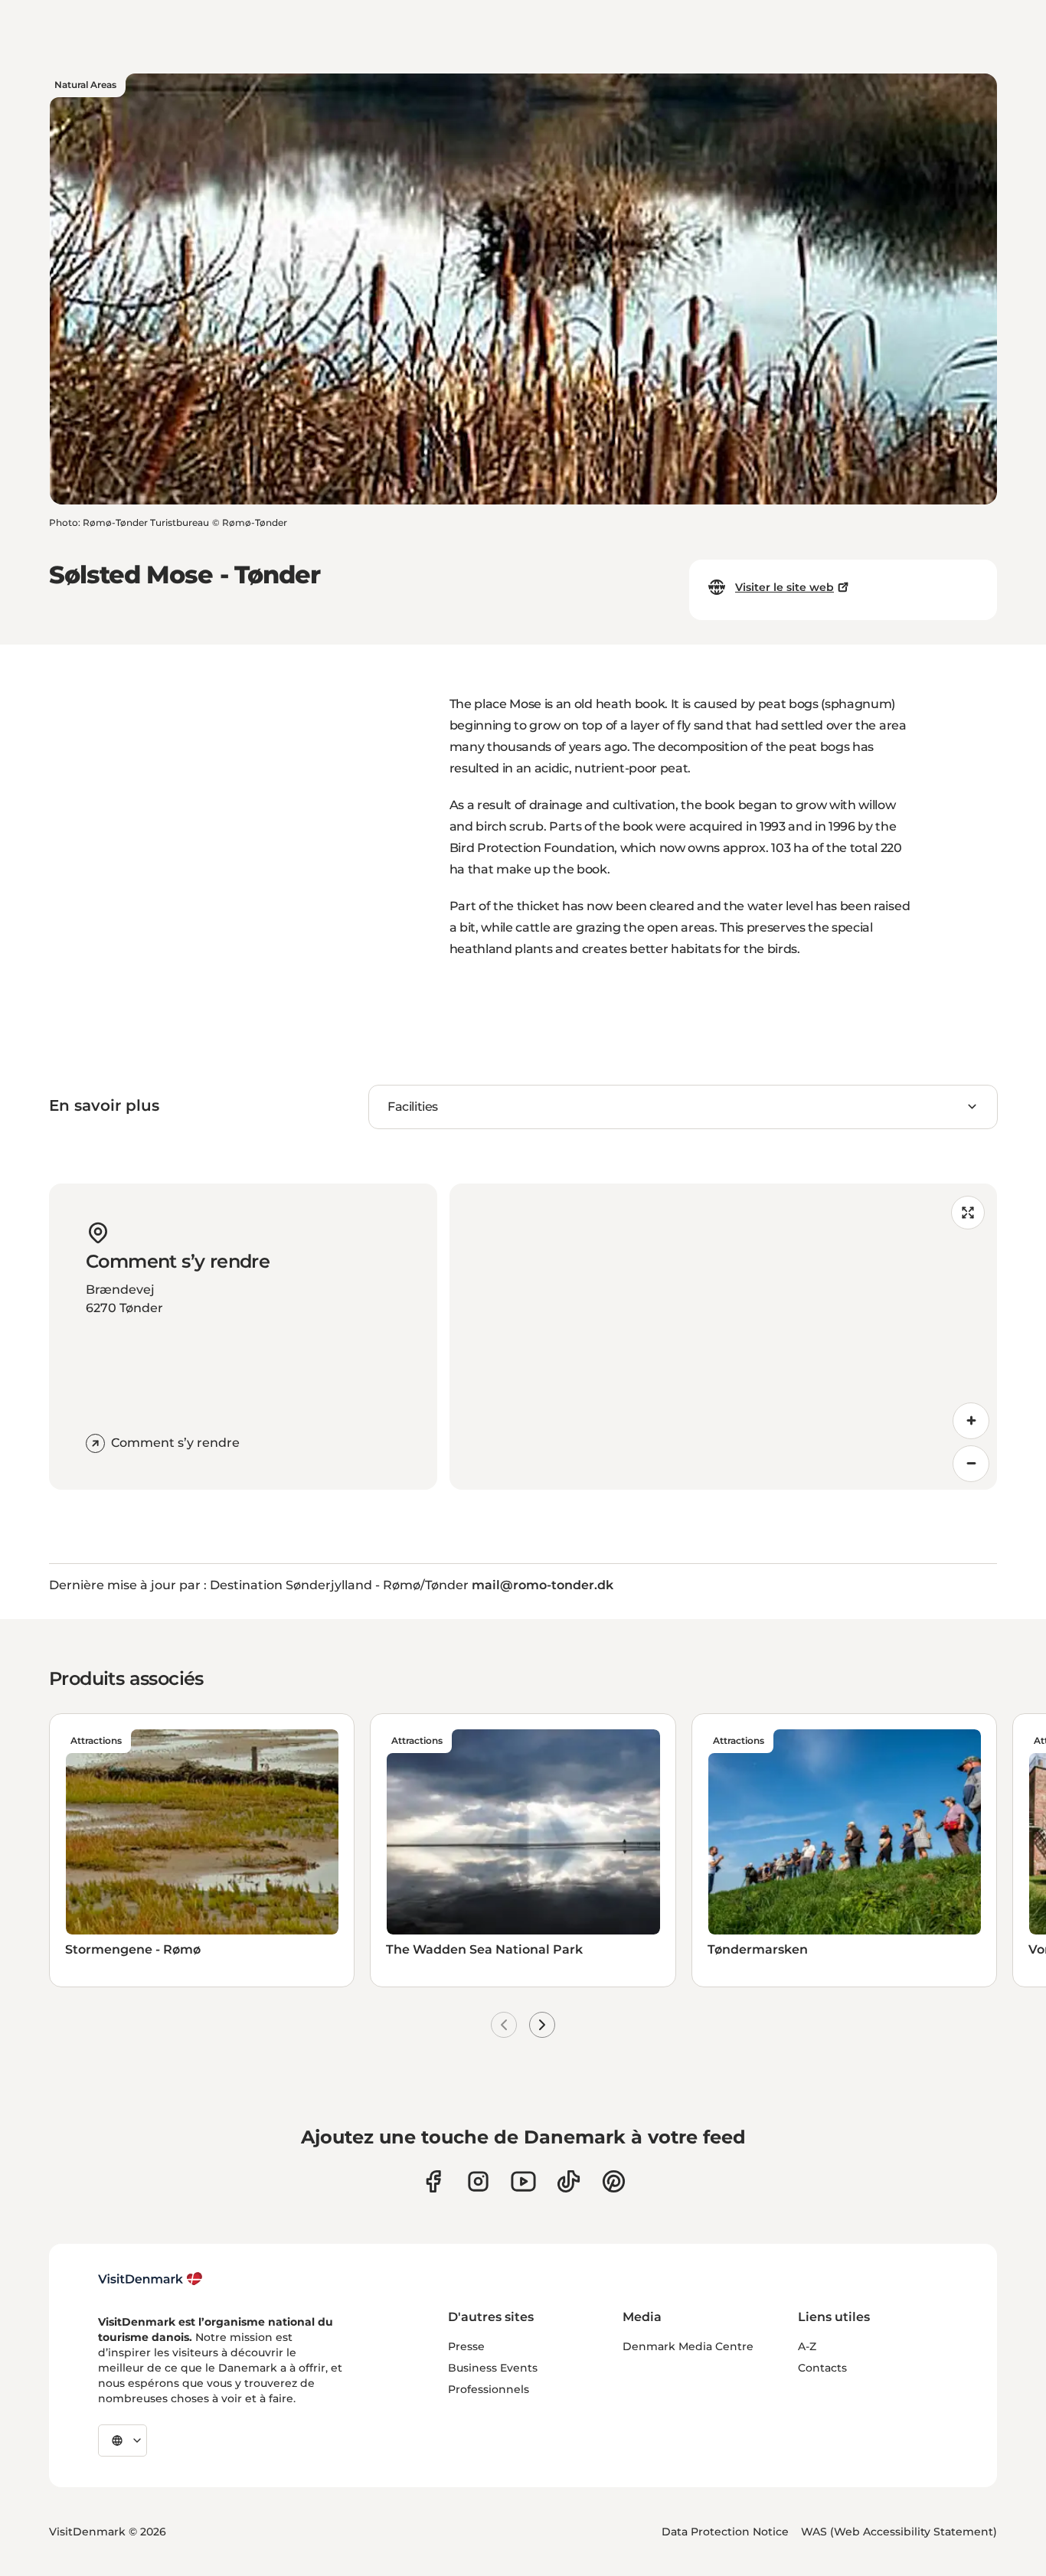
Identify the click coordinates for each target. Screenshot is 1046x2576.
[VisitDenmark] (150, 2279)
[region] (724, 1337)
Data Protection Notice (725, 2532)
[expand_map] (968, 1213)
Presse (466, 2346)
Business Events (493, 2368)
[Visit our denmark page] (433, 2181)
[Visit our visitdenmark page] (523, 2181)
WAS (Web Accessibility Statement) (899, 2532)
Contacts (822, 2368)
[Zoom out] (971, 1464)
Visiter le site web (784, 587)
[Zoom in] (971, 1421)
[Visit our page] (478, 2181)
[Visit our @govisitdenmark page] (569, 2181)
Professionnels (489, 2389)
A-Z (807, 2346)
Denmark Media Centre (688, 2346)
